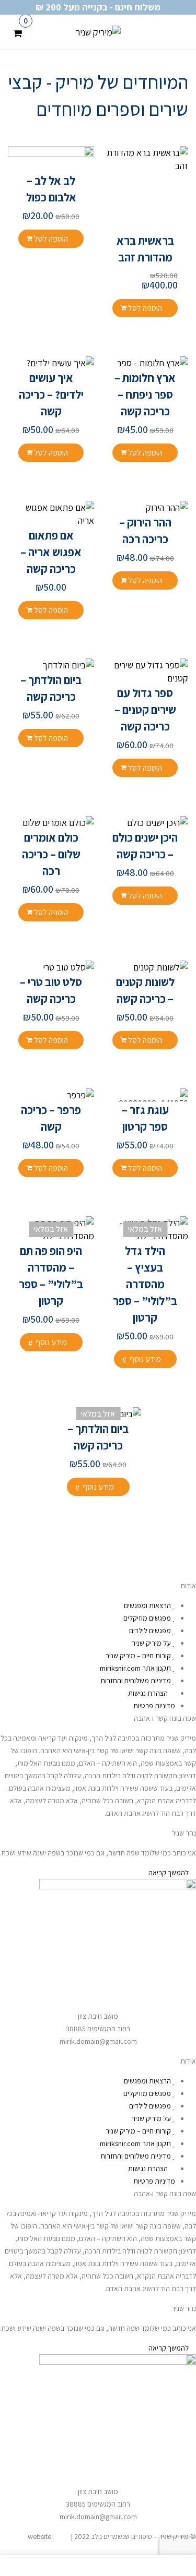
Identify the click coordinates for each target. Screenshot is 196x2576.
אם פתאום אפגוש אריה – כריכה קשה (51, 552)
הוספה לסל (145, 308)
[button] (18, 31)
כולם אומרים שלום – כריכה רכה (51, 854)
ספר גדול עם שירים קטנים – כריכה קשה (145, 710)
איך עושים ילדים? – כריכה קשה (51, 394)
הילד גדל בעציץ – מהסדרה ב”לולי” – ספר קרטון (145, 1284)
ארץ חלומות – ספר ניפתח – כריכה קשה (145, 394)
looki (62, 2536)
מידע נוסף (145, 1359)
